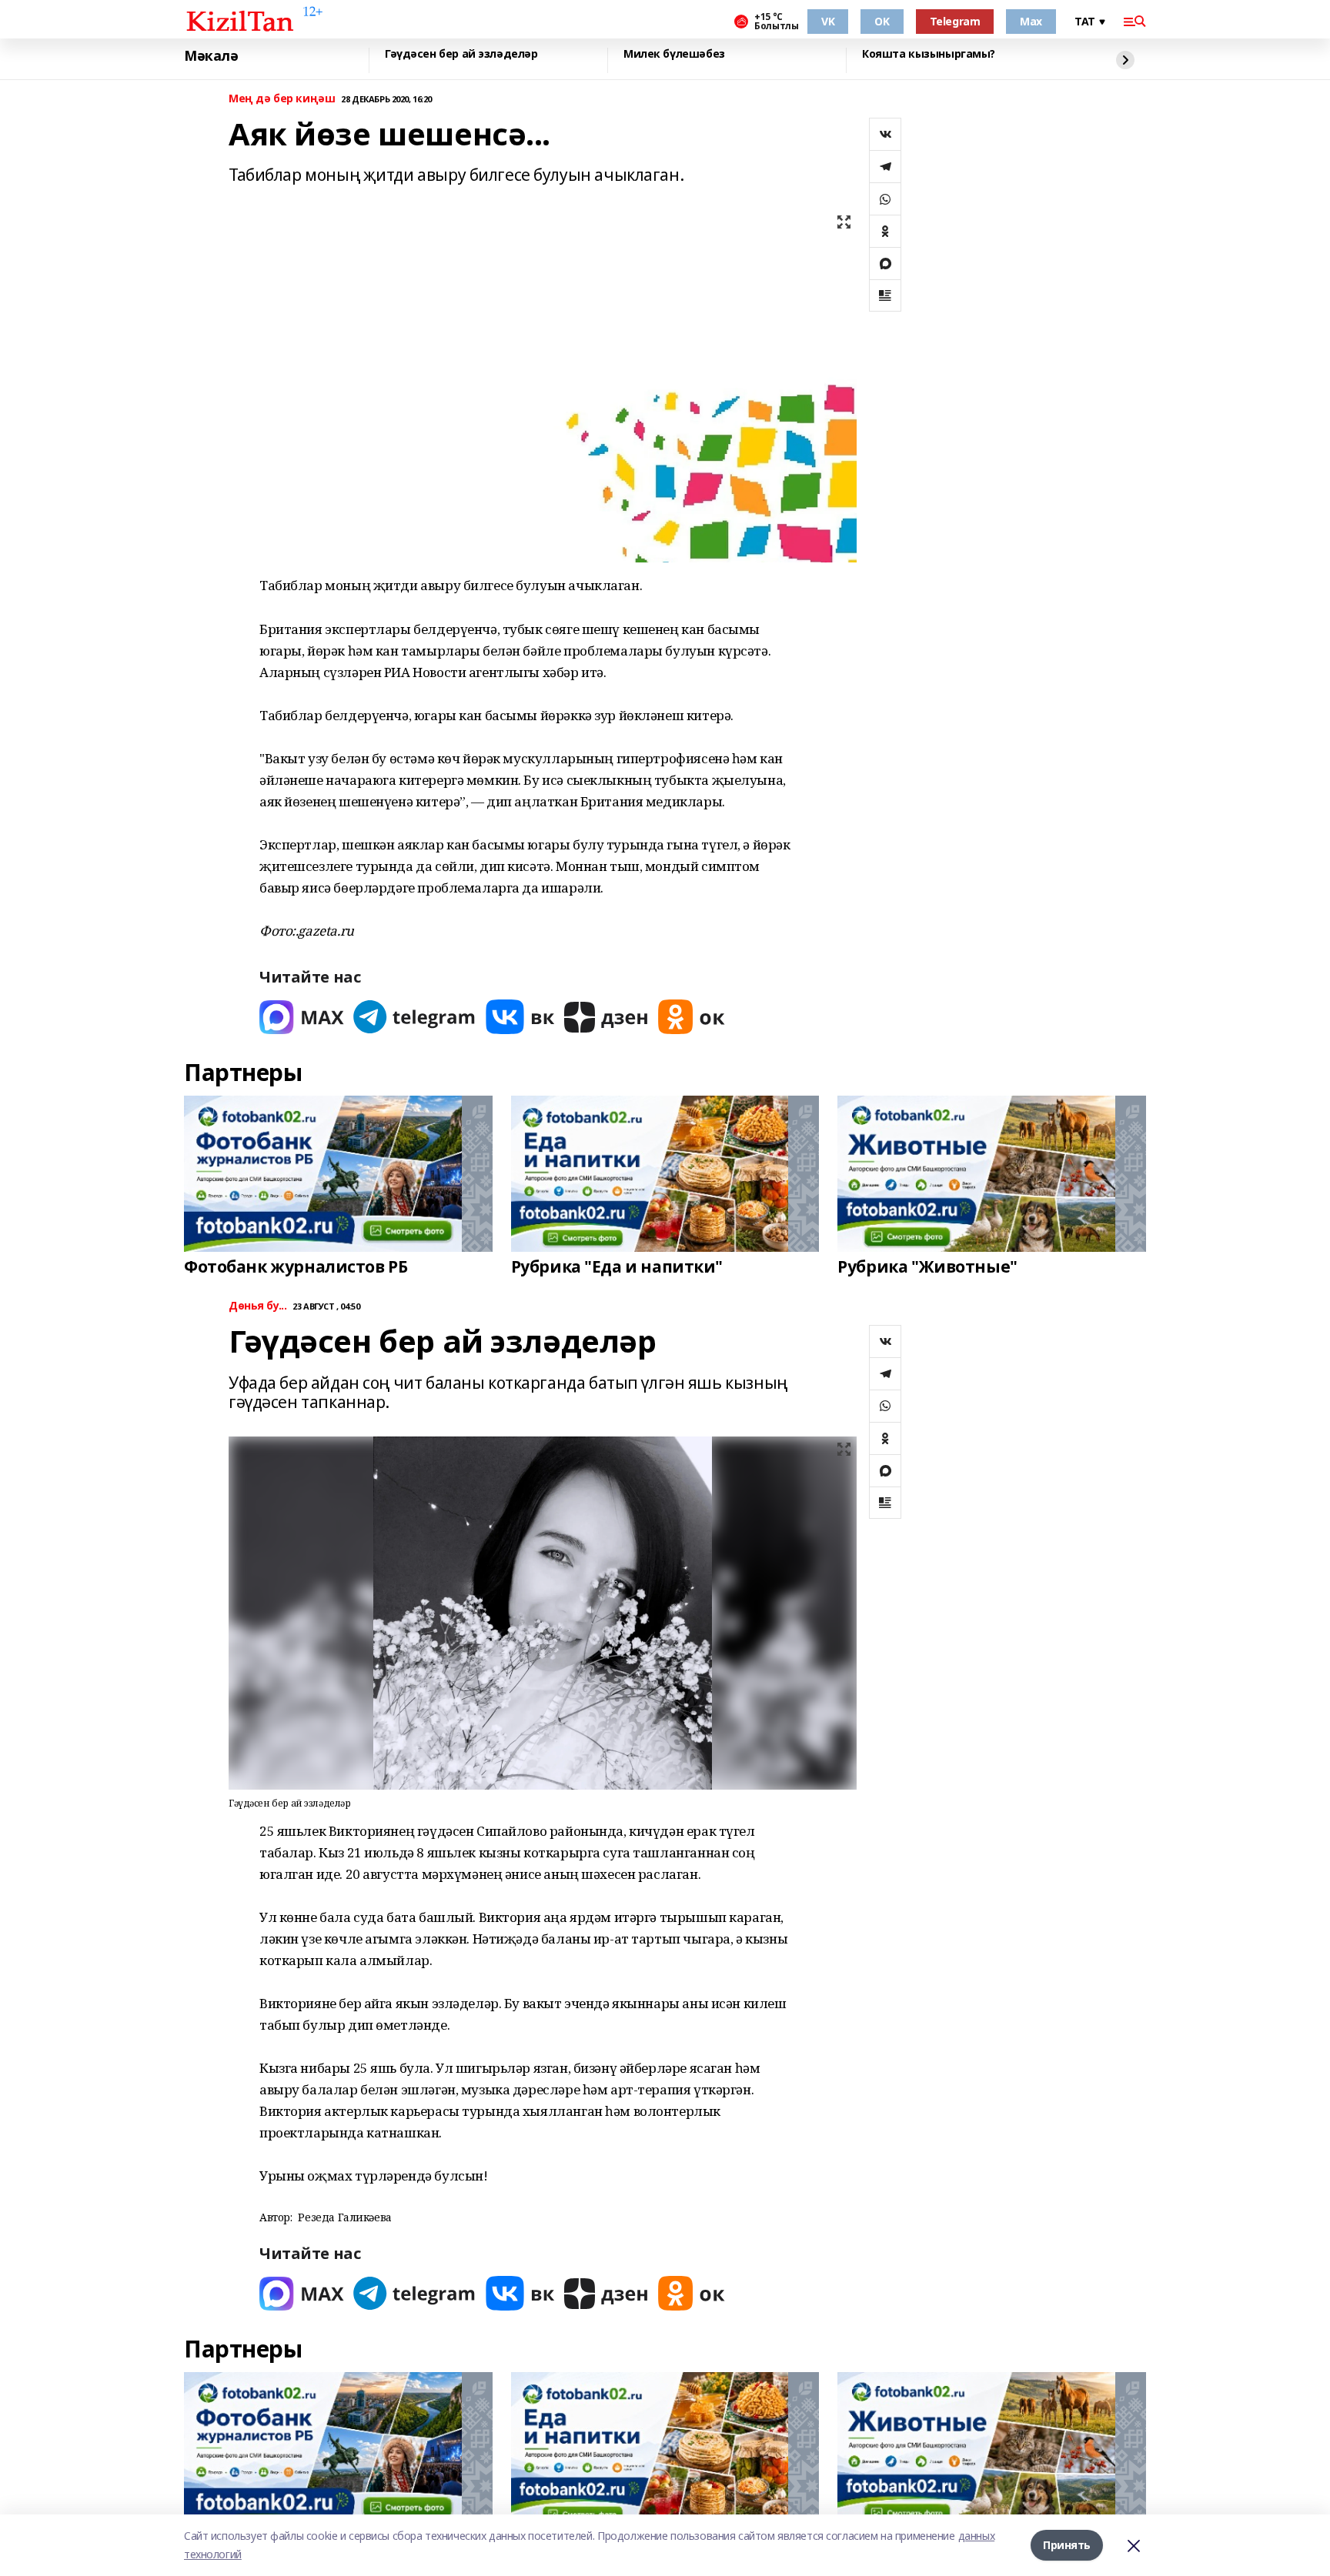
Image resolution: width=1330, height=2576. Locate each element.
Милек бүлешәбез (674, 54)
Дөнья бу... (257, 1306)
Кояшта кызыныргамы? (929, 54)
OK (882, 21)
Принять (1067, 2545)
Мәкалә (211, 56)
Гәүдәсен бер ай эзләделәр (461, 54)
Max (1031, 21)
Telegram (955, 21)
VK (828, 21)
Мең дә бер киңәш (282, 99)
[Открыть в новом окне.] (302, 1017)
